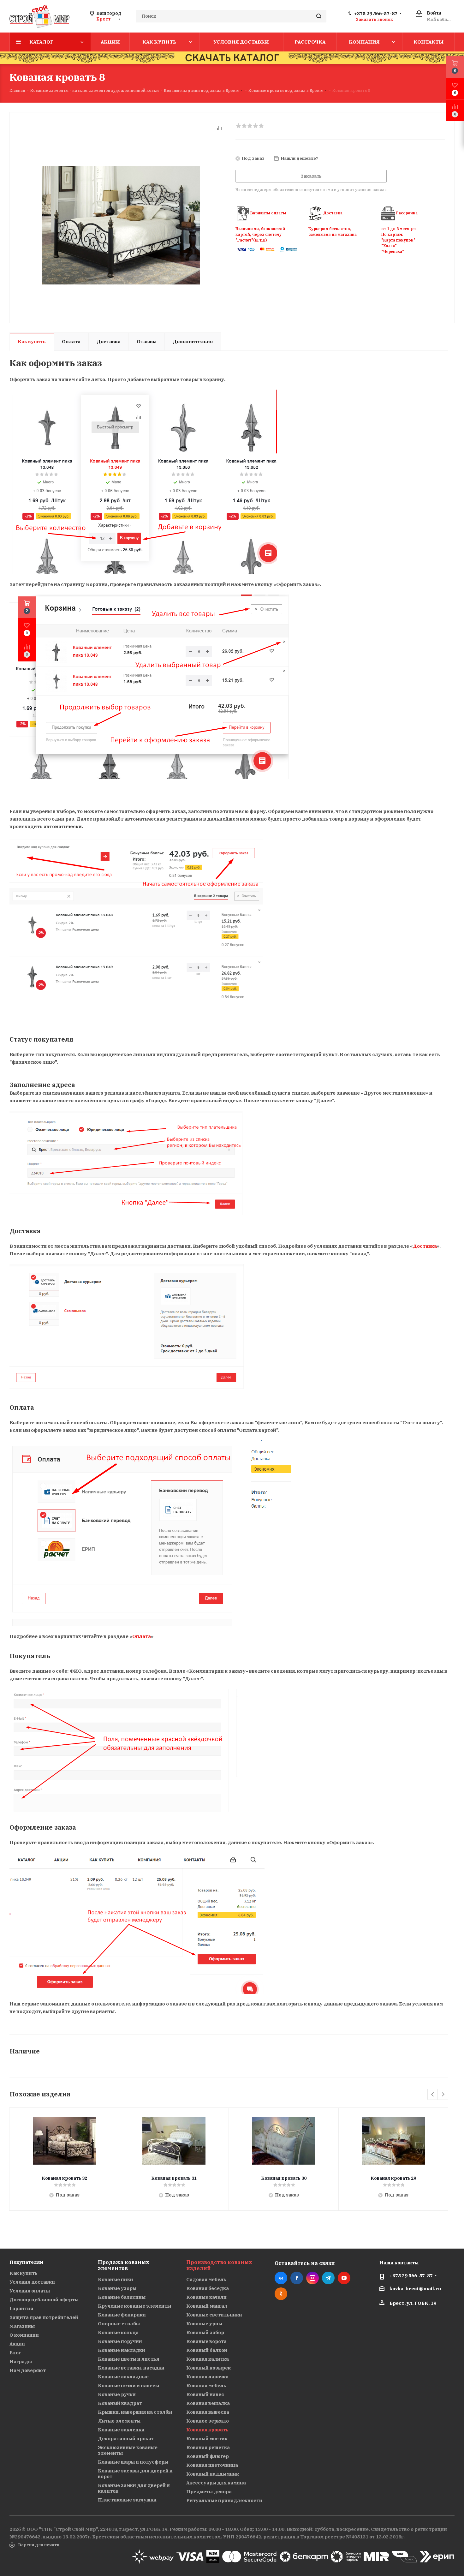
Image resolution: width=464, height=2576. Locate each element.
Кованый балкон (207, 2350)
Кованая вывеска (208, 2412)
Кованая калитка (208, 2359)
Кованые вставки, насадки (131, 2368)
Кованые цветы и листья (128, 2359)
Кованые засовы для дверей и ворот (135, 2474)
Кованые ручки (117, 2394)
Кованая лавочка (207, 2377)
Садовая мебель (206, 2279)
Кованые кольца (118, 2332)
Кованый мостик (207, 2439)
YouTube (344, 2278)
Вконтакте (281, 2278)
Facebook (297, 2278)
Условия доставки (32, 2282)
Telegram (328, 2278)
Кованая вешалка (208, 2403)
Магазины (22, 2326)
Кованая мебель (206, 2385)
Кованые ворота (206, 2341)
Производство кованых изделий (219, 2265)
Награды (21, 2361)
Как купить (24, 2273)
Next (443, 2095)
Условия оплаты (30, 2291)
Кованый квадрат (120, 2403)
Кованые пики (116, 2279)
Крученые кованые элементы (134, 2306)
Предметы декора (209, 2492)
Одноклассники (281, 2294)
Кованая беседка (208, 2288)
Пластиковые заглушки (127, 2500)
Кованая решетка (208, 2447)
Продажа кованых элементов (124, 2265)
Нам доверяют (28, 2370)
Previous (433, 2095)
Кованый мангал (207, 2306)
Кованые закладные (123, 2377)
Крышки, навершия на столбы (135, 2412)
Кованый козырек (208, 2368)
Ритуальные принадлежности (224, 2500)
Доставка (425, 1246)
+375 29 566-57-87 (376, 14)
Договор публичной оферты (44, 2300)
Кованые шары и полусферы (133, 2462)
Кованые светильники (214, 2315)
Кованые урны (204, 2324)
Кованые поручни (120, 2341)
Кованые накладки (122, 2350)
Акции (17, 2344)
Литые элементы (119, 2421)
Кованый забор (205, 2332)
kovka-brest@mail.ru (415, 2289)
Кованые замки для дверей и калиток (134, 2488)
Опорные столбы (119, 2324)
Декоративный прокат (126, 2439)
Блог (15, 2353)
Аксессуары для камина (216, 2483)
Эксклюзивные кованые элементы (128, 2450)
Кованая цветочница (212, 2465)
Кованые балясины (122, 2297)
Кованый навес (205, 2394)
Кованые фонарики (122, 2315)
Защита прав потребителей (44, 2317)
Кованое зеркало (208, 2421)
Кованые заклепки (121, 2430)
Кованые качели (206, 2297)
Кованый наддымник (213, 2474)
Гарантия (21, 2308)
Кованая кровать (207, 2430)
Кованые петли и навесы (128, 2385)
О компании (24, 2335)
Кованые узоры (117, 2288)
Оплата (142, 1636)
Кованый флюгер (208, 2456)
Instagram (312, 2278)
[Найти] (319, 16)
